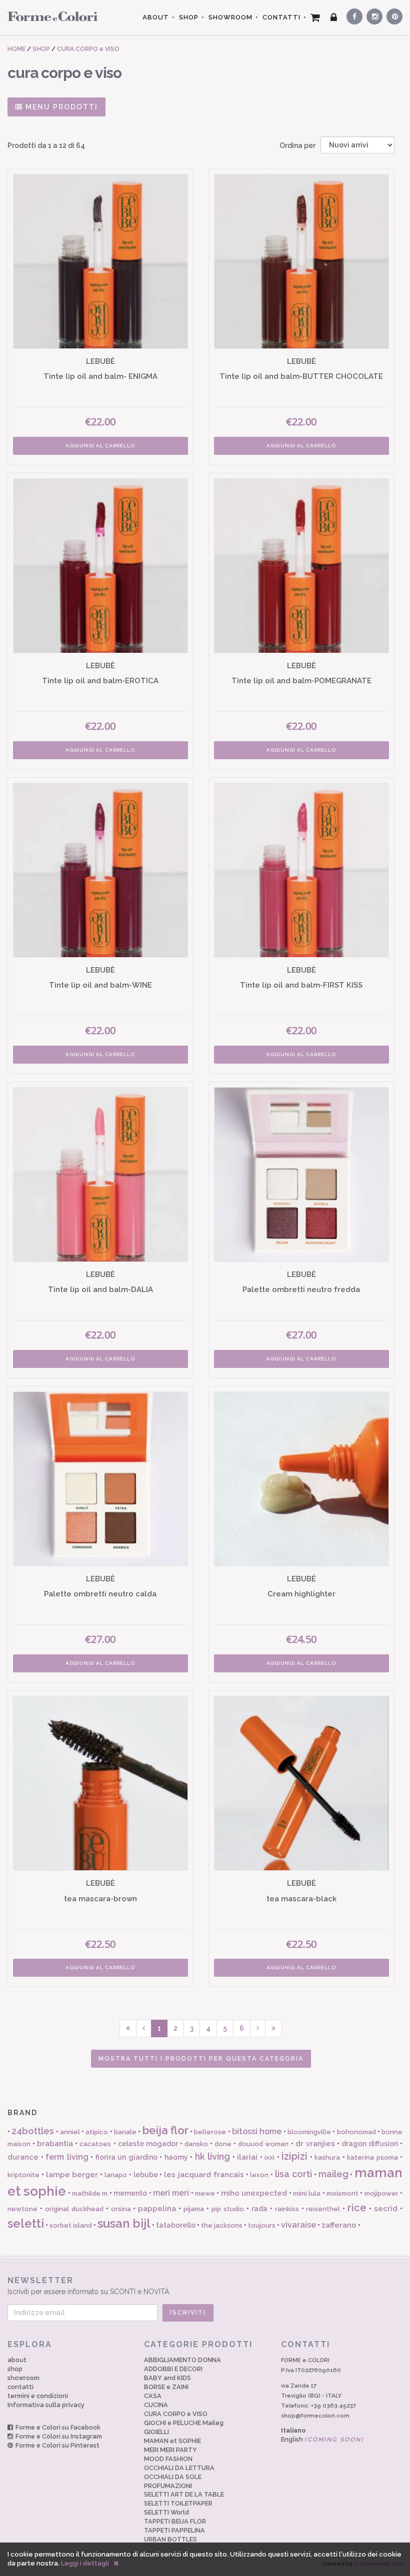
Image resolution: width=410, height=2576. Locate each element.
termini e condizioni (38, 2396)
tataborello (176, 2225)
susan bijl (124, 2223)
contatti (20, 2387)
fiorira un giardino (126, 2157)
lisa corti (293, 2174)
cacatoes (95, 2144)
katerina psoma (372, 2157)
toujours (262, 2225)
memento (130, 2193)
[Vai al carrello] (315, 17)
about (17, 2360)
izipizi (294, 2156)
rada (259, 2209)
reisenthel (323, 2209)
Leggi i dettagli (85, 2563)
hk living (213, 2156)
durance (23, 2157)
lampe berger (72, 2175)
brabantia (55, 2144)
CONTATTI (281, 17)
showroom (23, 2378)
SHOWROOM (230, 17)
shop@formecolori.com (315, 2416)
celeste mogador (148, 2144)
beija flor (165, 2130)
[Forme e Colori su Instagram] (372, 15)
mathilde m (90, 2193)
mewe (205, 2193)
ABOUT (156, 17)
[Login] (334, 17)
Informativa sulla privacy (46, 2405)
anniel (70, 2132)
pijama (194, 2209)
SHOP (189, 17)
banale (125, 2132)
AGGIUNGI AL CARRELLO (100, 446)
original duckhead (74, 2209)
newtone (22, 2209)
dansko (196, 2144)
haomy (176, 2157)
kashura (327, 2157)
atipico (97, 2132)
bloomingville (309, 2132)
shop (15, 2369)
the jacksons (222, 2225)
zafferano (339, 2225)
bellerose (210, 2132)
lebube (146, 2175)
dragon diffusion (370, 2144)
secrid (386, 2209)
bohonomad (356, 2132)
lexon (259, 2175)
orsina (121, 2209)
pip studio (228, 2209)
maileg (333, 2174)
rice (357, 2208)
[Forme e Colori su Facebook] (352, 15)
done (223, 2144)
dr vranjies (315, 2144)
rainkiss (287, 2209)
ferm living (67, 2157)
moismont (342, 2193)
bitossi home (257, 2131)
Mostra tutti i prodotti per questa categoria (201, 2059)
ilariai (247, 2157)
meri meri (171, 2193)
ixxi (269, 2157)
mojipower (381, 2193)
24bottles (33, 2131)
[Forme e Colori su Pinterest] (392, 15)
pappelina (157, 2209)
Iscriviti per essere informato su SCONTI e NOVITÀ (88, 2286)
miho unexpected (254, 2193)
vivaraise (298, 2225)
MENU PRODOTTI (60, 107)
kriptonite (23, 2175)
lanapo (116, 2175)
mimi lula (307, 2193)
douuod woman (263, 2144)
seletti (26, 2223)
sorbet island (71, 2225)
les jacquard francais (204, 2175)
